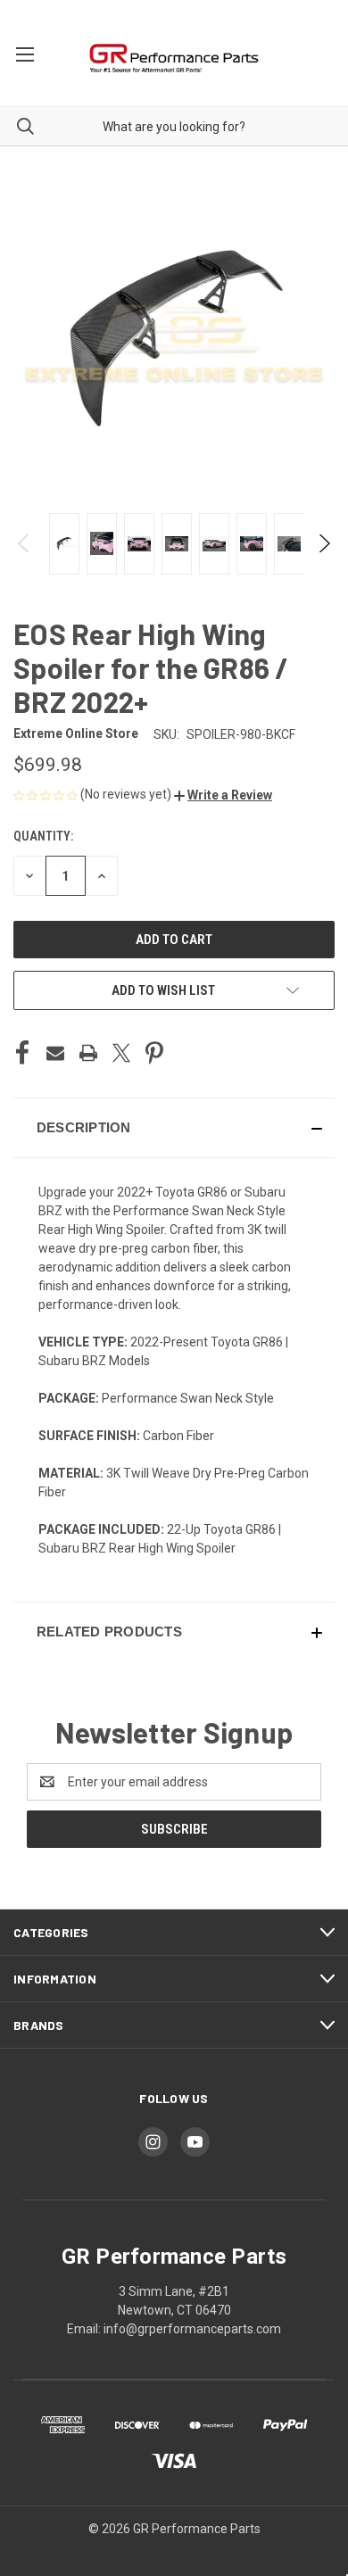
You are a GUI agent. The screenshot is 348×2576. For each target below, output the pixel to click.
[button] (223, 795)
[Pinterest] (154, 1053)
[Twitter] (121, 1053)
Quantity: (43, 836)
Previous (25, 543)
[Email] (55, 1053)
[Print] (88, 1053)
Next (323, 543)
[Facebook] (22, 1053)
